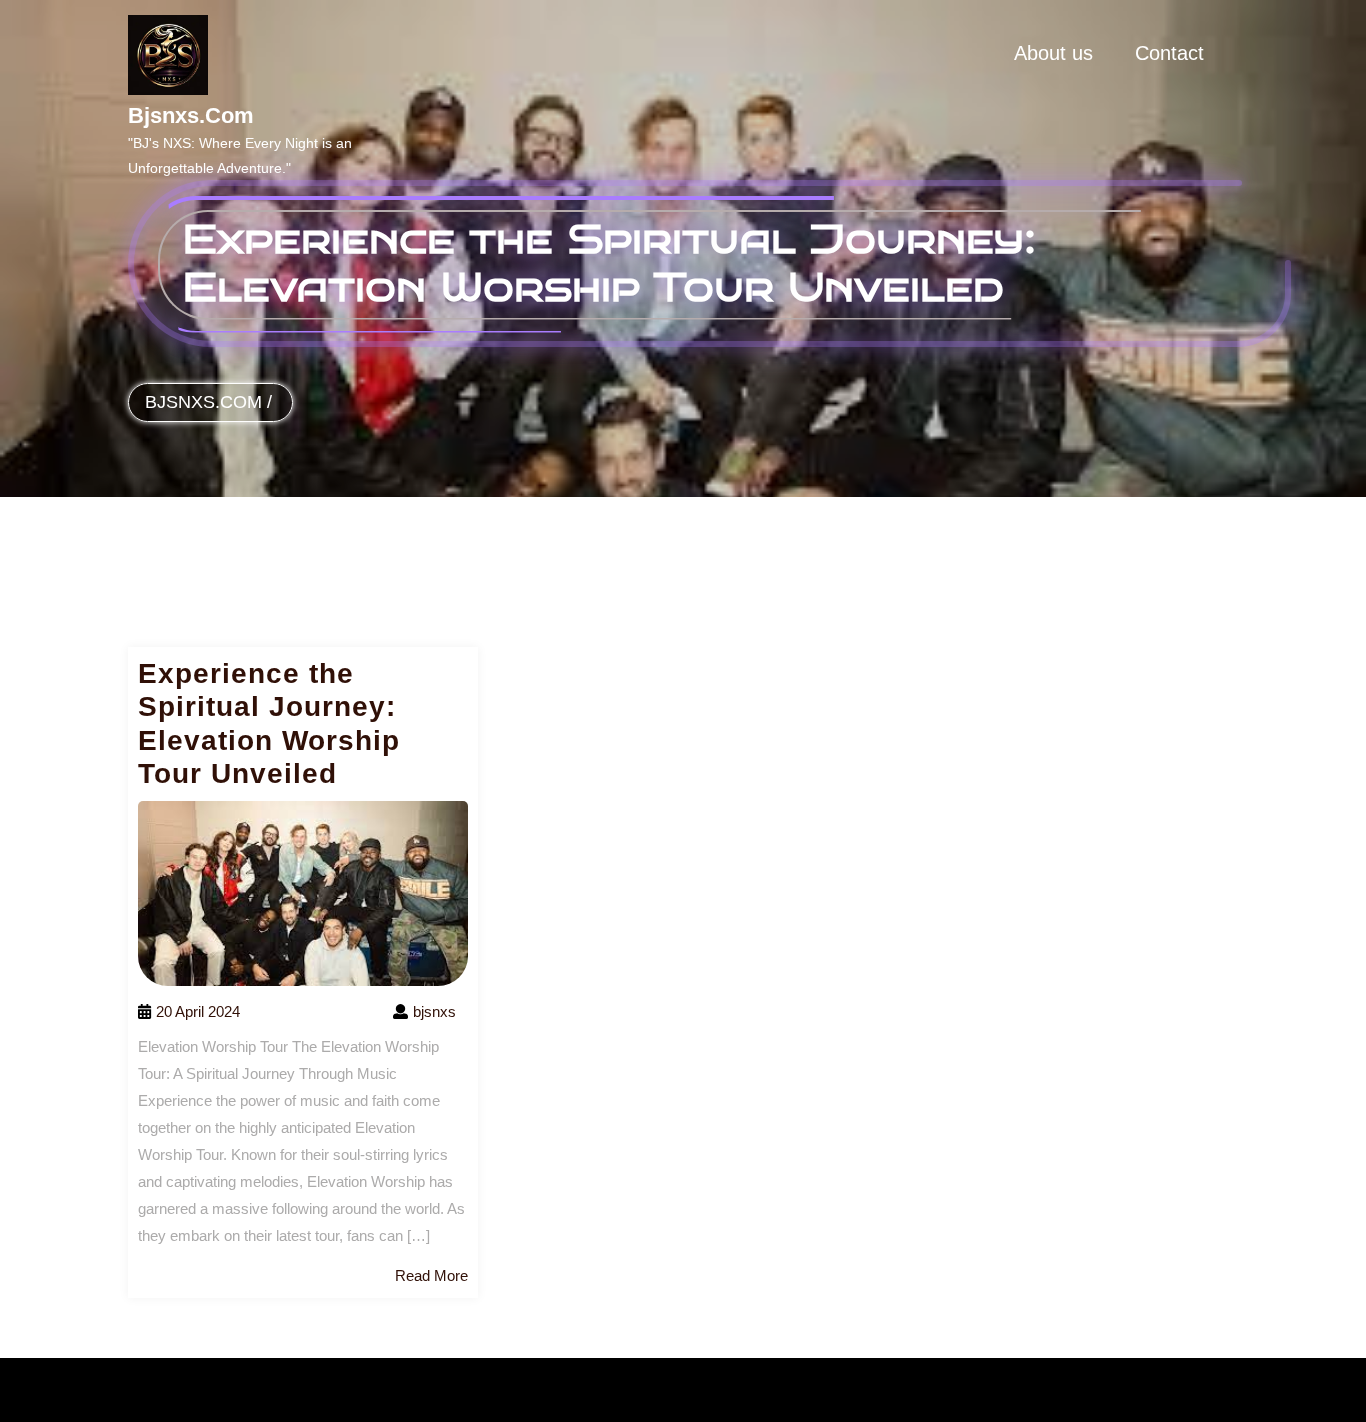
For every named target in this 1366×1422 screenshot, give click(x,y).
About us (1053, 53)
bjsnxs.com (191, 115)
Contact (1169, 53)
